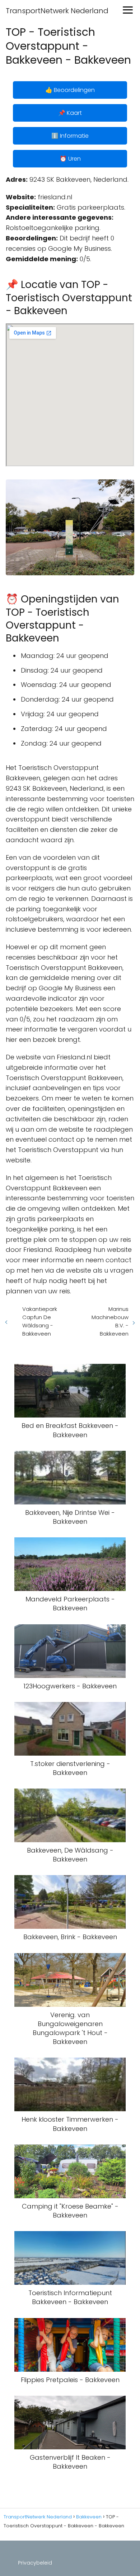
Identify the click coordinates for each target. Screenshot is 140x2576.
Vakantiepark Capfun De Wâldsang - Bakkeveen (40, 1321)
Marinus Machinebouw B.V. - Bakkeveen (110, 1321)
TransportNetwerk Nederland (57, 11)
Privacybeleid (35, 2563)
